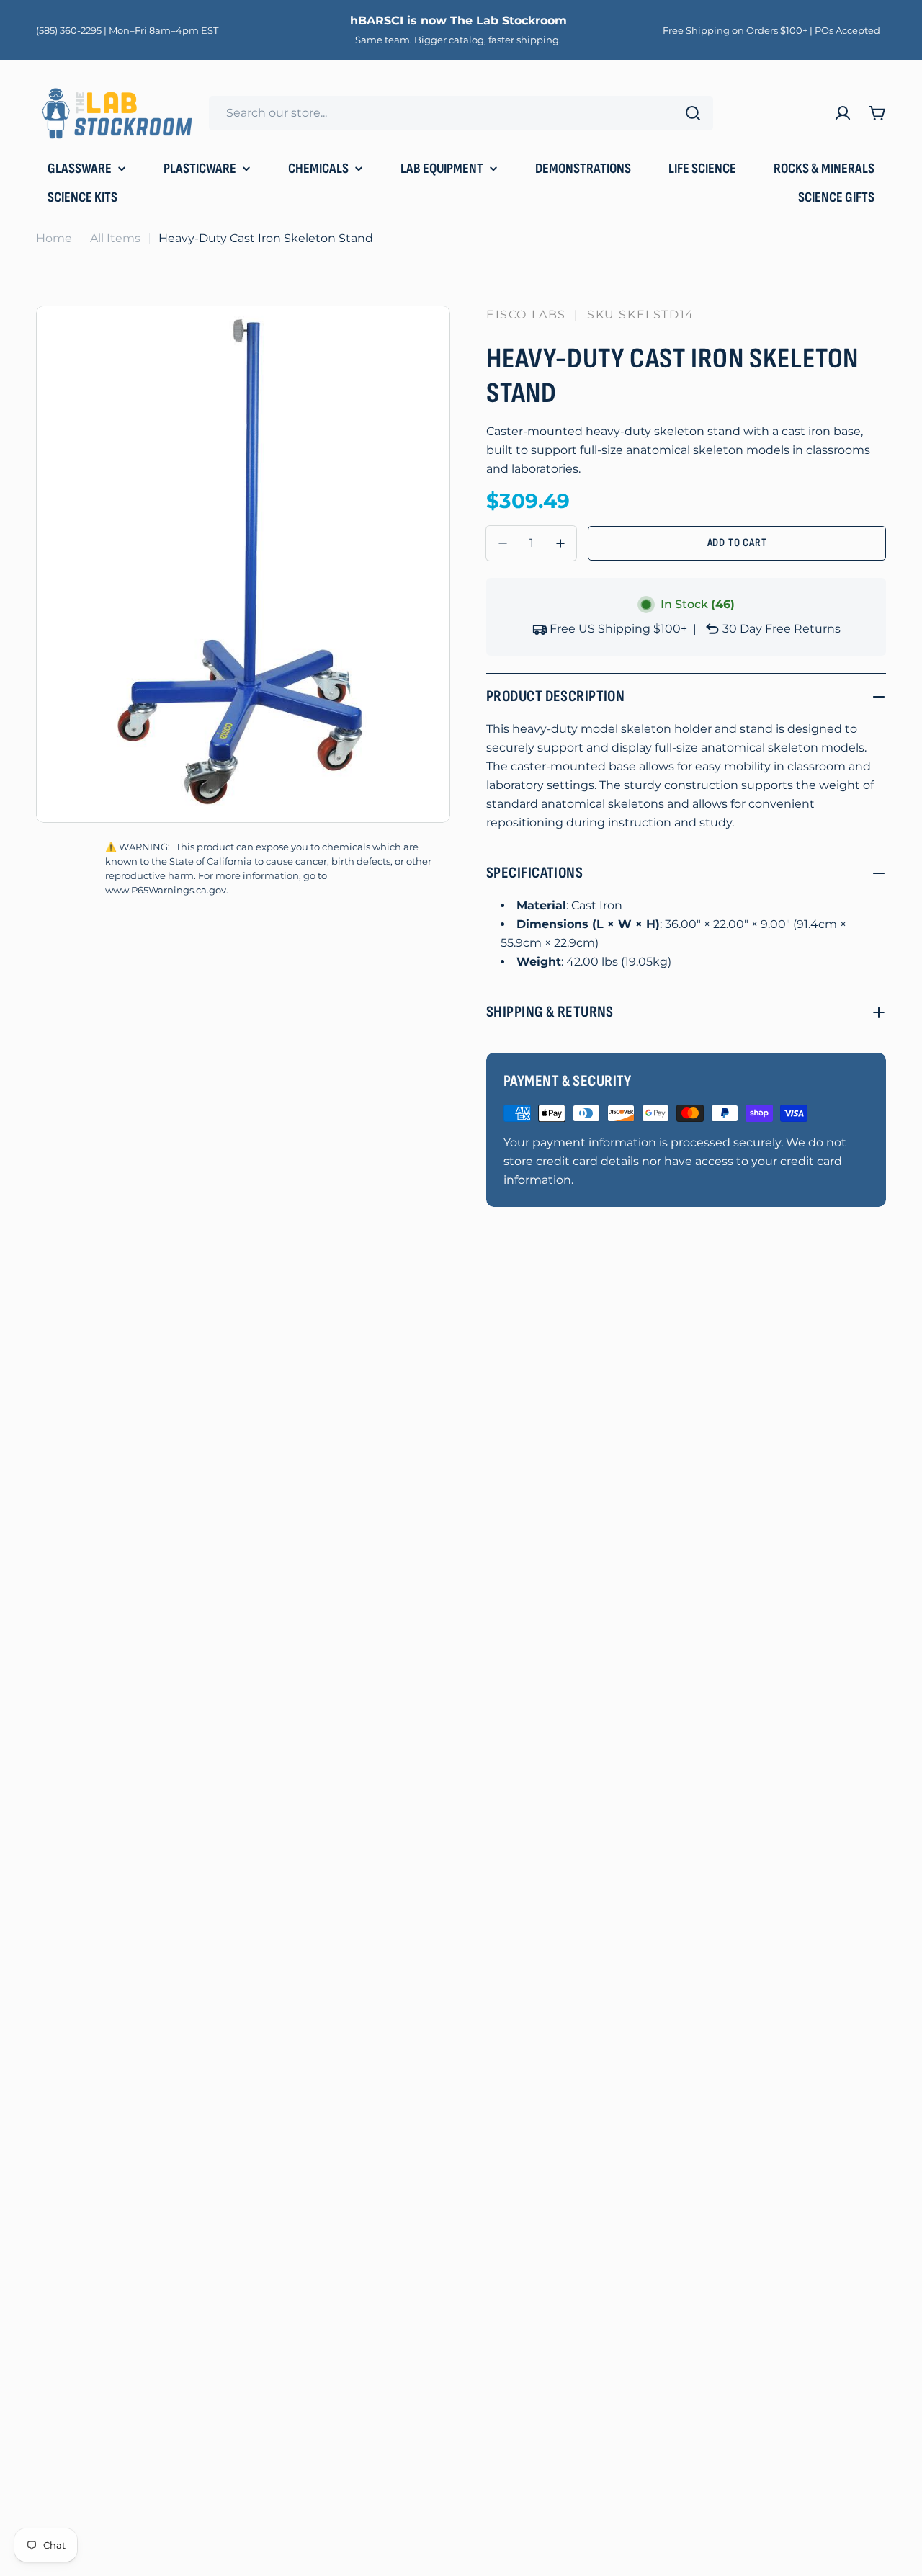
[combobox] (461, 113)
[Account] (843, 113)
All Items (115, 238)
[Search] (693, 113)
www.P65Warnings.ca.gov (166, 890)
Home (54, 238)
